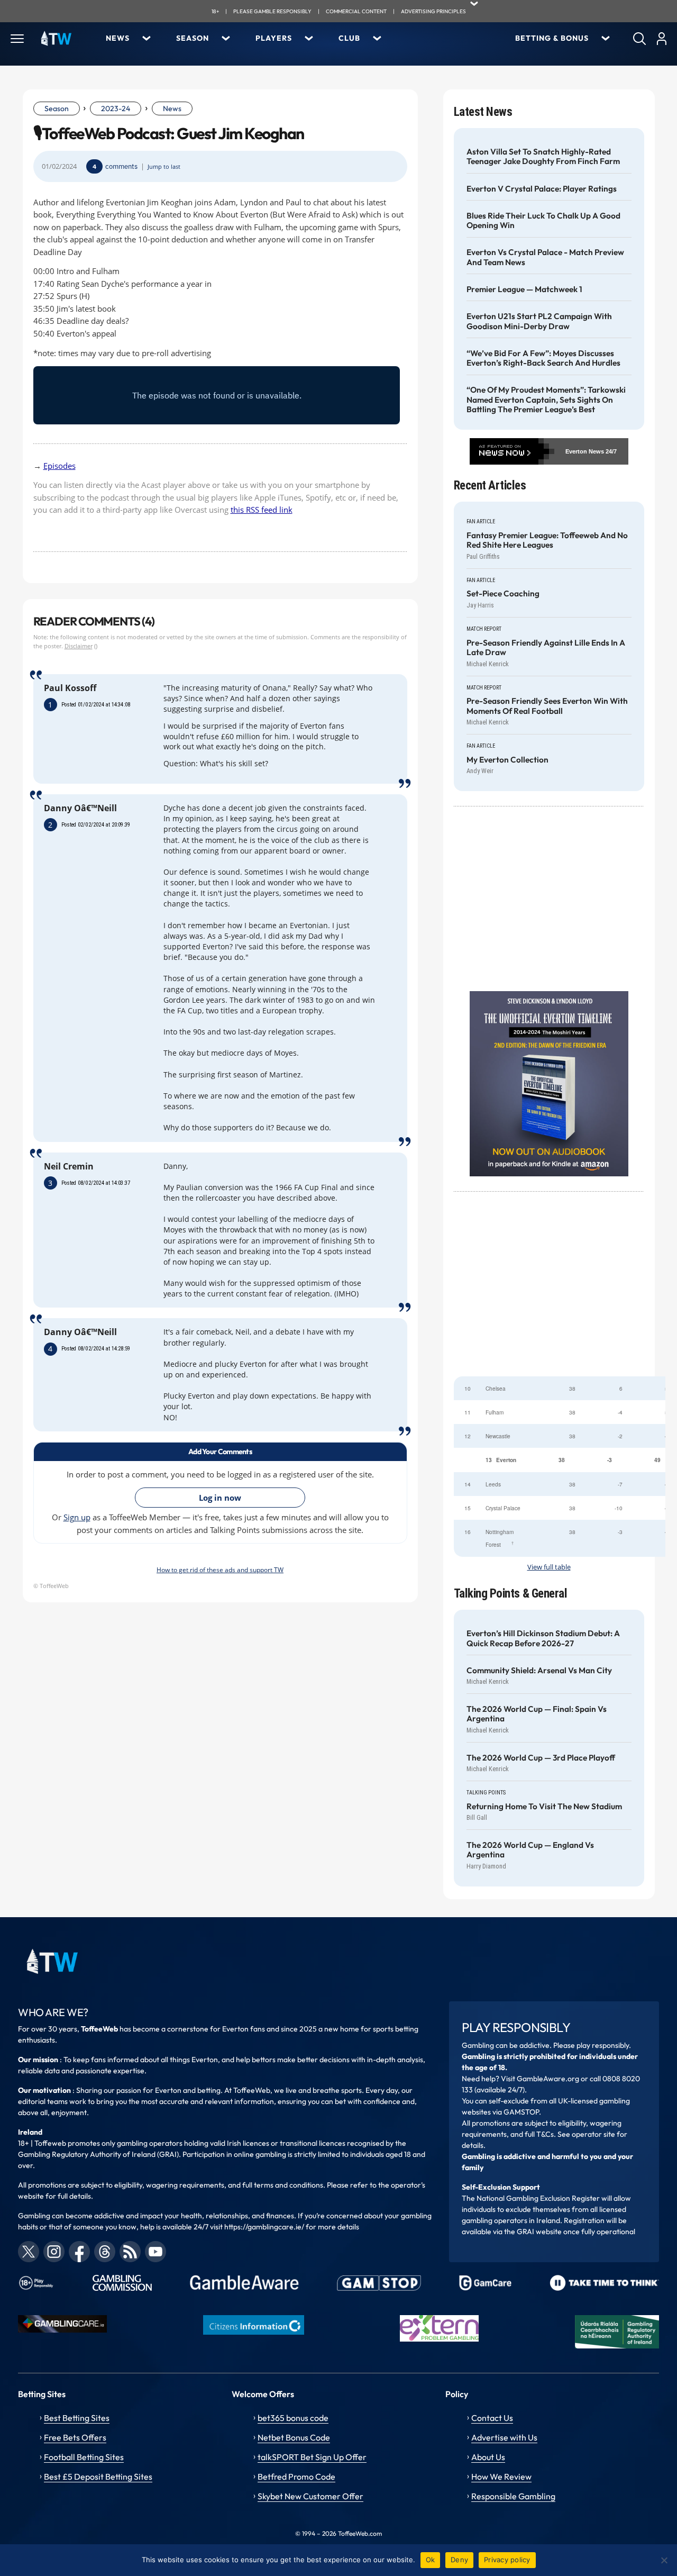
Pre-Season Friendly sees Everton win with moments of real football (547, 706)
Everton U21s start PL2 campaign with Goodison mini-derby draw (539, 321)
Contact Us (492, 2418)
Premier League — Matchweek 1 (524, 289)
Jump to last (164, 167)
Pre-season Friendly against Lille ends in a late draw (546, 648)
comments (121, 166)
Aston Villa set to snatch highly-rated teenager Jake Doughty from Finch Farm (543, 157)
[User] (661, 39)
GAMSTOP (521, 2112)
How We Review (501, 2477)
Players (274, 38)
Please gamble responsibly (272, 11)
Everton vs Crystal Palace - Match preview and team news (545, 257)
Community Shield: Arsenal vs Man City (539, 1671)
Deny (459, 2560)
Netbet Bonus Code (294, 2437)
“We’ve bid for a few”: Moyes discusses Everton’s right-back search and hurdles (543, 358)
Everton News (585, 451)
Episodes (60, 466)
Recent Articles (490, 486)
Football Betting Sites (84, 2457)
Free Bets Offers (75, 2437)
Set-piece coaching (503, 594)
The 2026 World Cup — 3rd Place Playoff (541, 1758)
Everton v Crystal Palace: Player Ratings (542, 189)
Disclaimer (79, 646)
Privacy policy (507, 2560)
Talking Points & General (511, 1594)
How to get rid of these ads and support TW (220, 1570)
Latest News (483, 112)
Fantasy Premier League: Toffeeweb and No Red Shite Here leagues (547, 540)
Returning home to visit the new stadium (544, 1807)
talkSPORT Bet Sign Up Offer (312, 2457)
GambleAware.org (548, 2079)
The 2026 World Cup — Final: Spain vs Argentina (537, 1714)
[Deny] (664, 2560)
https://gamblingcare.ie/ (264, 2227)
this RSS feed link (262, 510)
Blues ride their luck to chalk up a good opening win (543, 221)
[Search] (639, 39)
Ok (431, 2560)
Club (349, 38)
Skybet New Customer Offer (310, 2496)
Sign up (77, 1517)
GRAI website (539, 2232)
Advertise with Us (504, 2437)
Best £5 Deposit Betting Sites (98, 2477)
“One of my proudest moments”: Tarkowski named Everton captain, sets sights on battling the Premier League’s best (546, 400)
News (118, 38)
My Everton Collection (507, 760)
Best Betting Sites (77, 2418)
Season (193, 38)
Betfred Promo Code (296, 2477)
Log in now (220, 1498)
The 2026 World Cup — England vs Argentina (530, 1850)
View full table (549, 1567)
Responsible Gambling (513, 2496)
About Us (488, 2457)
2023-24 (116, 108)
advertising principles (433, 11)
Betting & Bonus (552, 38)
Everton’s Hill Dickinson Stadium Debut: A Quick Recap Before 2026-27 (543, 1638)
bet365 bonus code (293, 2418)
